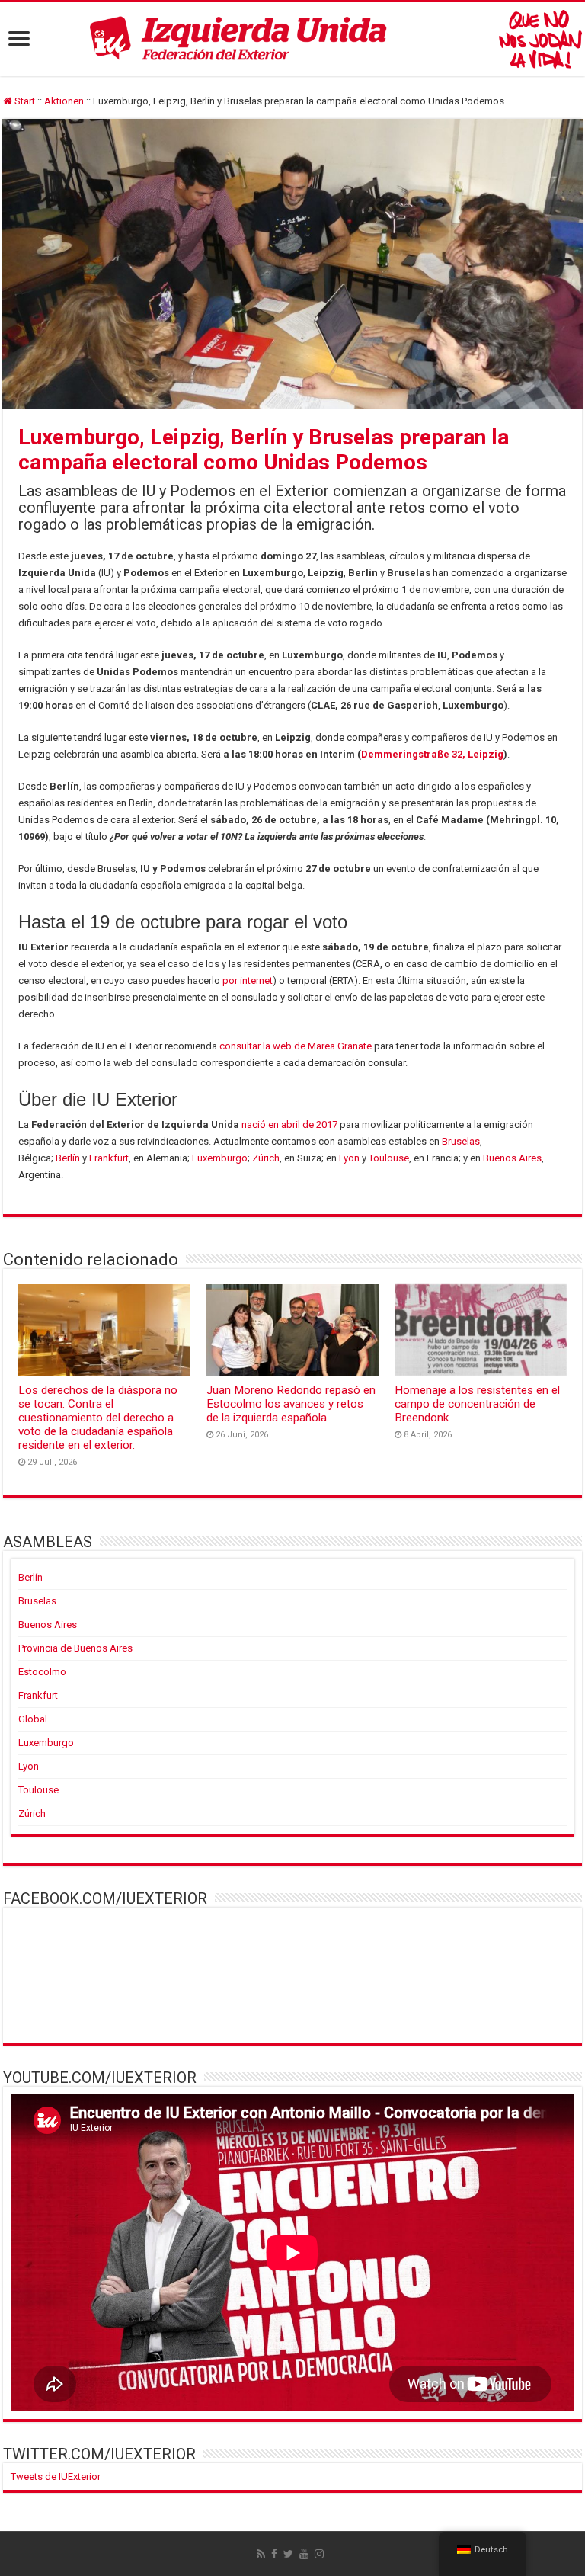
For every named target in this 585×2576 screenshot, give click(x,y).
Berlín (68, 1158)
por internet (248, 980)
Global (33, 1719)
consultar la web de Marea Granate (296, 1046)
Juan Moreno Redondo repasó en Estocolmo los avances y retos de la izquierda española (291, 1404)
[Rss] (261, 2554)
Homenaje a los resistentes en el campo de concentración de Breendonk (477, 1404)
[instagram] (319, 2554)
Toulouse (389, 1158)
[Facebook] (274, 2554)
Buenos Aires (512, 1158)
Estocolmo (42, 1672)
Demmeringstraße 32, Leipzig (432, 754)
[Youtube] (304, 2554)
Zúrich (266, 1158)
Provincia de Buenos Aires (75, 1648)
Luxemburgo (220, 1158)
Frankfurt (109, 1158)
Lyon (349, 1158)
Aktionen (64, 101)
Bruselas (461, 1141)
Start (24, 101)
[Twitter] (288, 2554)
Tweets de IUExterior (56, 2477)
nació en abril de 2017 (289, 1125)
